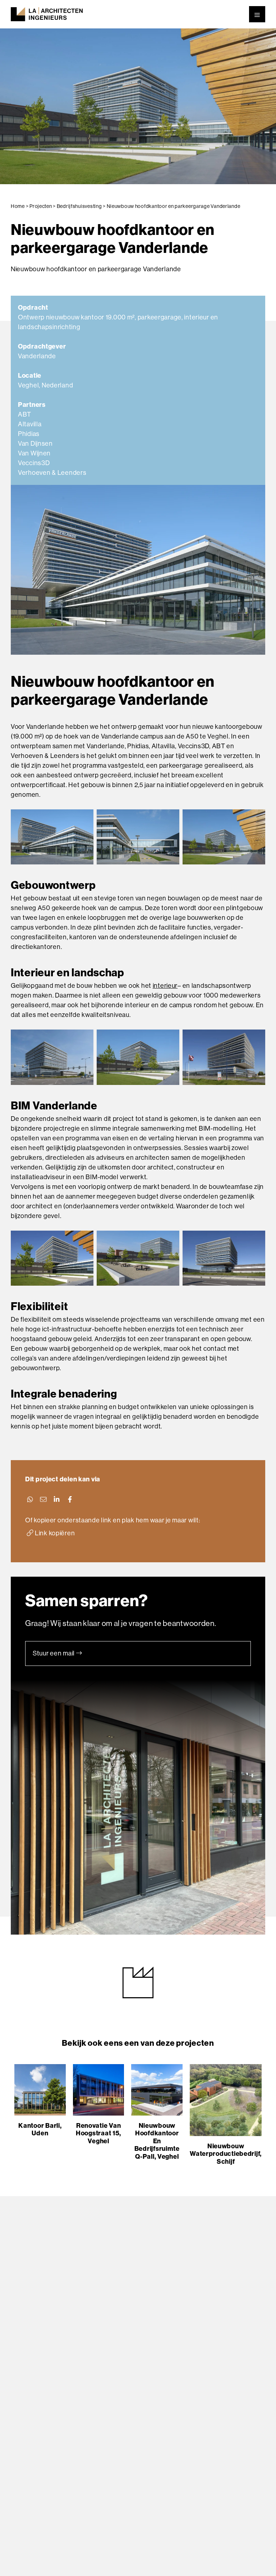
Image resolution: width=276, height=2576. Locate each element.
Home (18, 206)
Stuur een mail (54, 1653)
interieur (165, 986)
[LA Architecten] (47, 14)
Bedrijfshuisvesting (79, 206)
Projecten (41, 206)
